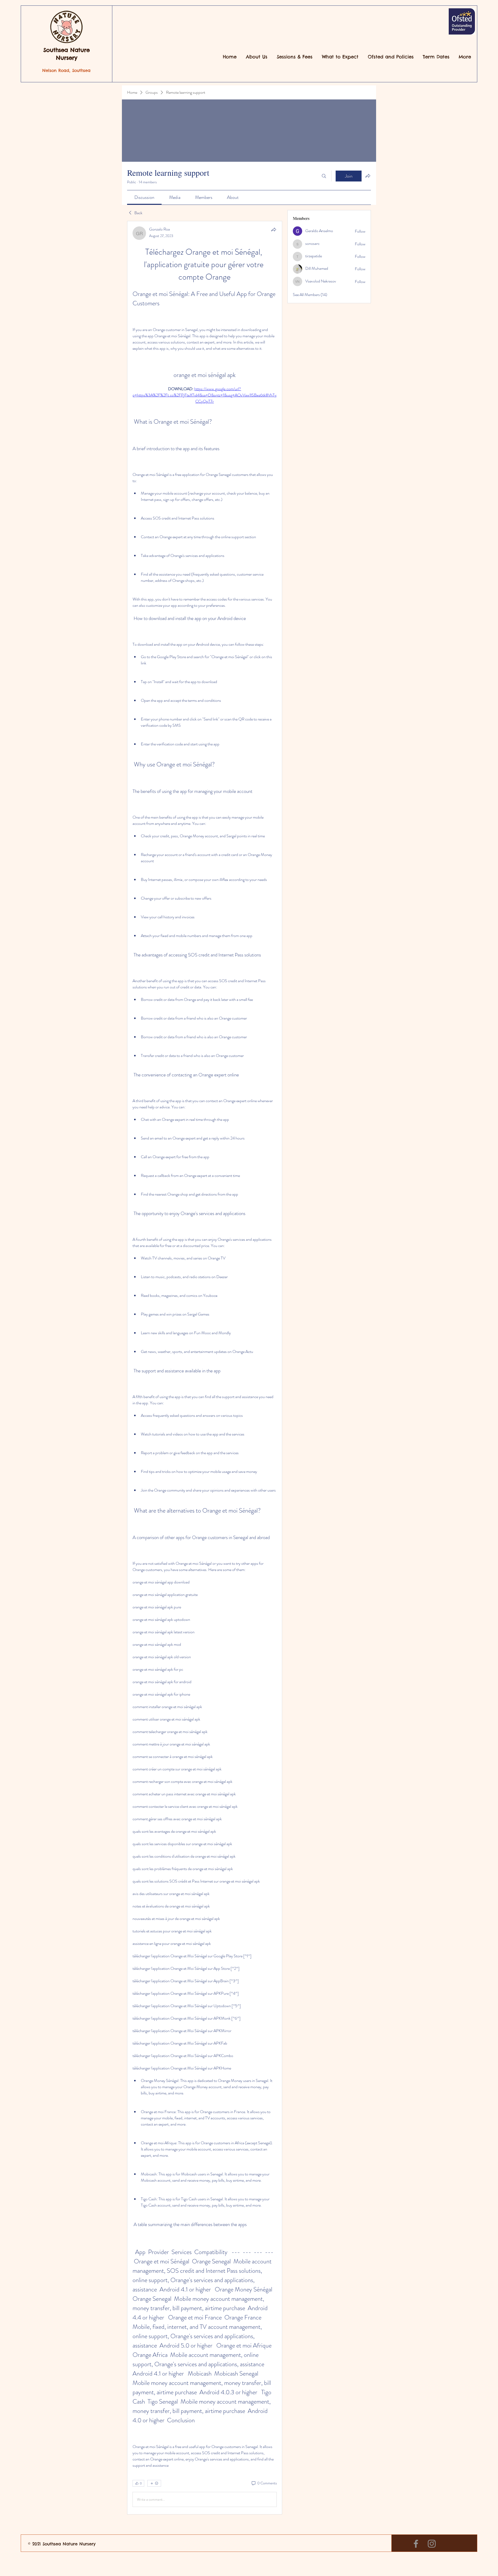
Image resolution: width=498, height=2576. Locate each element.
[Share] (274, 230)
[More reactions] (154, 2483)
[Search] (324, 176)
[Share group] (368, 176)
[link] (144, 197)
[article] (205, 1368)
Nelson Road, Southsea (66, 70)
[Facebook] (416, 2544)
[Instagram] (432, 2544)
